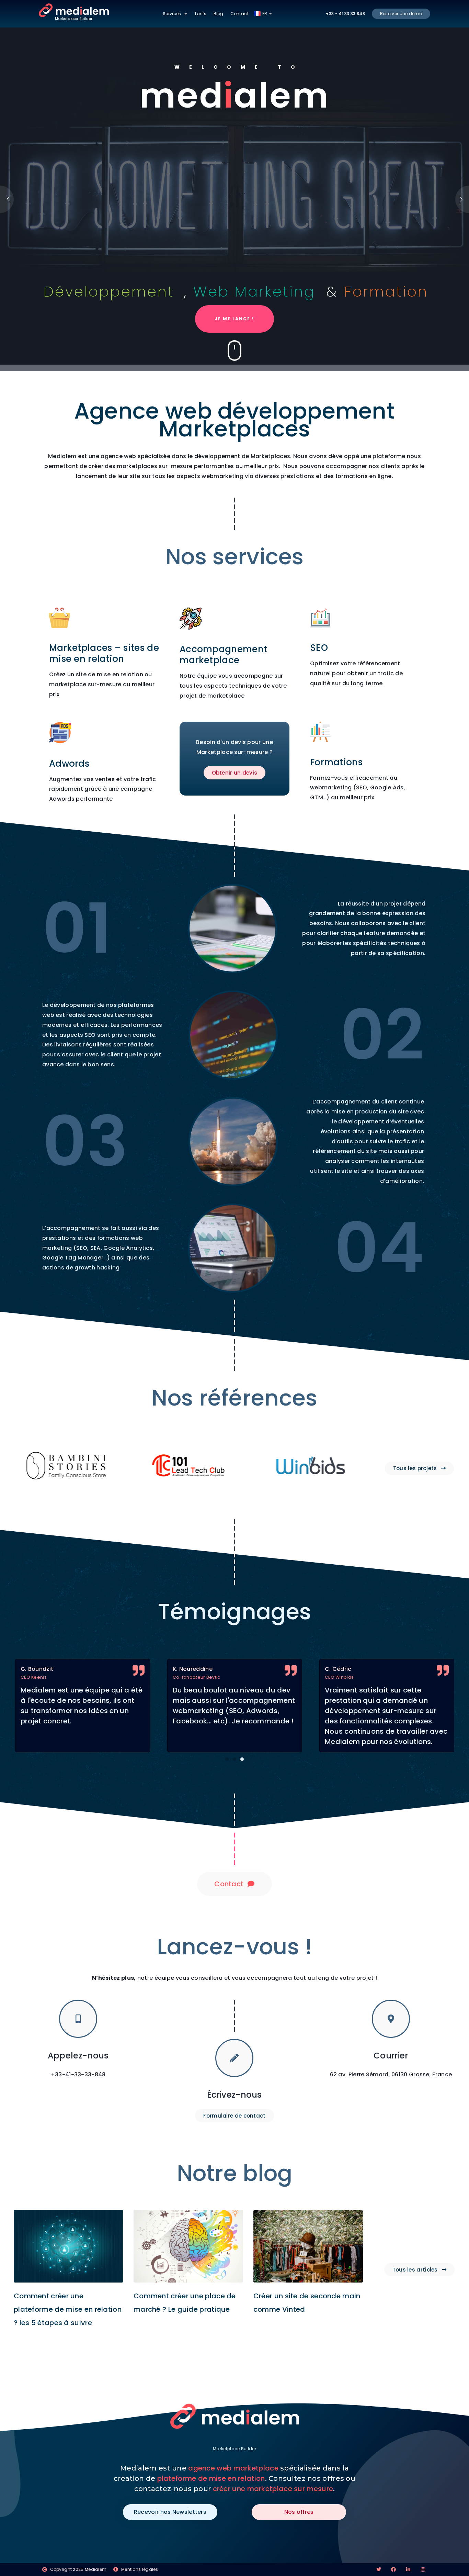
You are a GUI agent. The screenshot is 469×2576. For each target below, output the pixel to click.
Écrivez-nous (235, 2095)
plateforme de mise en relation (211, 2478)
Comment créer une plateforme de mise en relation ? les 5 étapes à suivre (68, 2309)
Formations (336, 762)
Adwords (69, 764)
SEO (319, 648)
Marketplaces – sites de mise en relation (104, 653)
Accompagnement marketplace (223, 655)
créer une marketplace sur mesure (273, 2489)
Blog (219, 14)
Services (172, 14)
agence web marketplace (233, 2468)
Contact (239, 14)
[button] (227, 1759)
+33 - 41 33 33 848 (345, 14)
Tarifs (201, 14)
